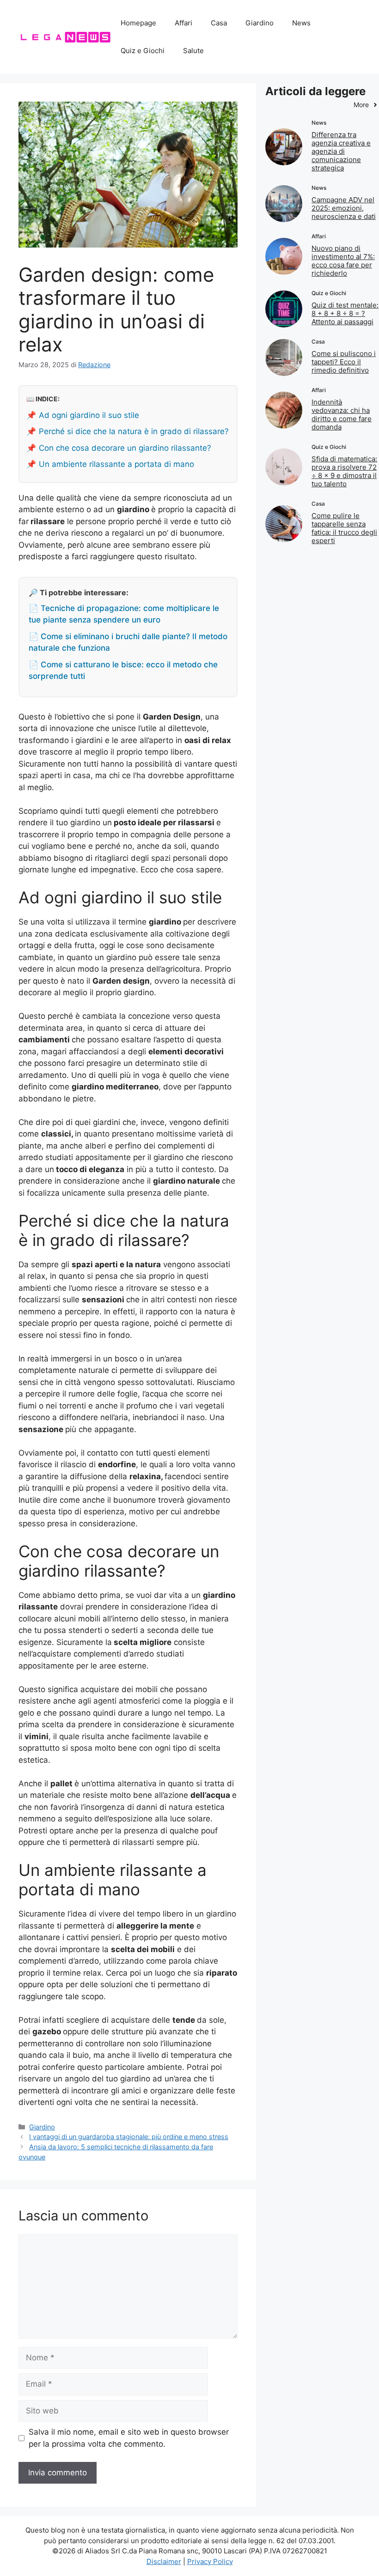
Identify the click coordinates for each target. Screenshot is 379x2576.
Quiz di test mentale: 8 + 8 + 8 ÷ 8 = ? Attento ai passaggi (345, 313)
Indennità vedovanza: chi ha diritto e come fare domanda (342, 414)
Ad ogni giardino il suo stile (89, 415)
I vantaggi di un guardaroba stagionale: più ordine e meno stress (129, 2137)
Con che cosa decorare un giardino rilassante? (125, 448)
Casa (219, 23)
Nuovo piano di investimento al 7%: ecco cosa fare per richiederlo (343, 261)
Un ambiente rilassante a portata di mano (116, 464)
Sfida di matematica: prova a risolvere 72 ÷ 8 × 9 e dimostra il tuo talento (344, 471)
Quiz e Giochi (143, 51)
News (301, 23)
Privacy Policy (210, 2561)
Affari (183, 23)
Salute (193, 51)
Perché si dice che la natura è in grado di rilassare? (134, 431)
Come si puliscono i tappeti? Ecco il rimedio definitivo (344, 362)
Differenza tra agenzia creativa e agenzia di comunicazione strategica (341, 151)
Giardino (260, 23)
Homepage (138, 23)
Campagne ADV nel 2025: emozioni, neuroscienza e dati (344, 208)
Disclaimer (164, 2561)
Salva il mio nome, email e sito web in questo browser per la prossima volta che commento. (129, 2438)
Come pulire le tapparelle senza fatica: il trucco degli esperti (344, 528)
